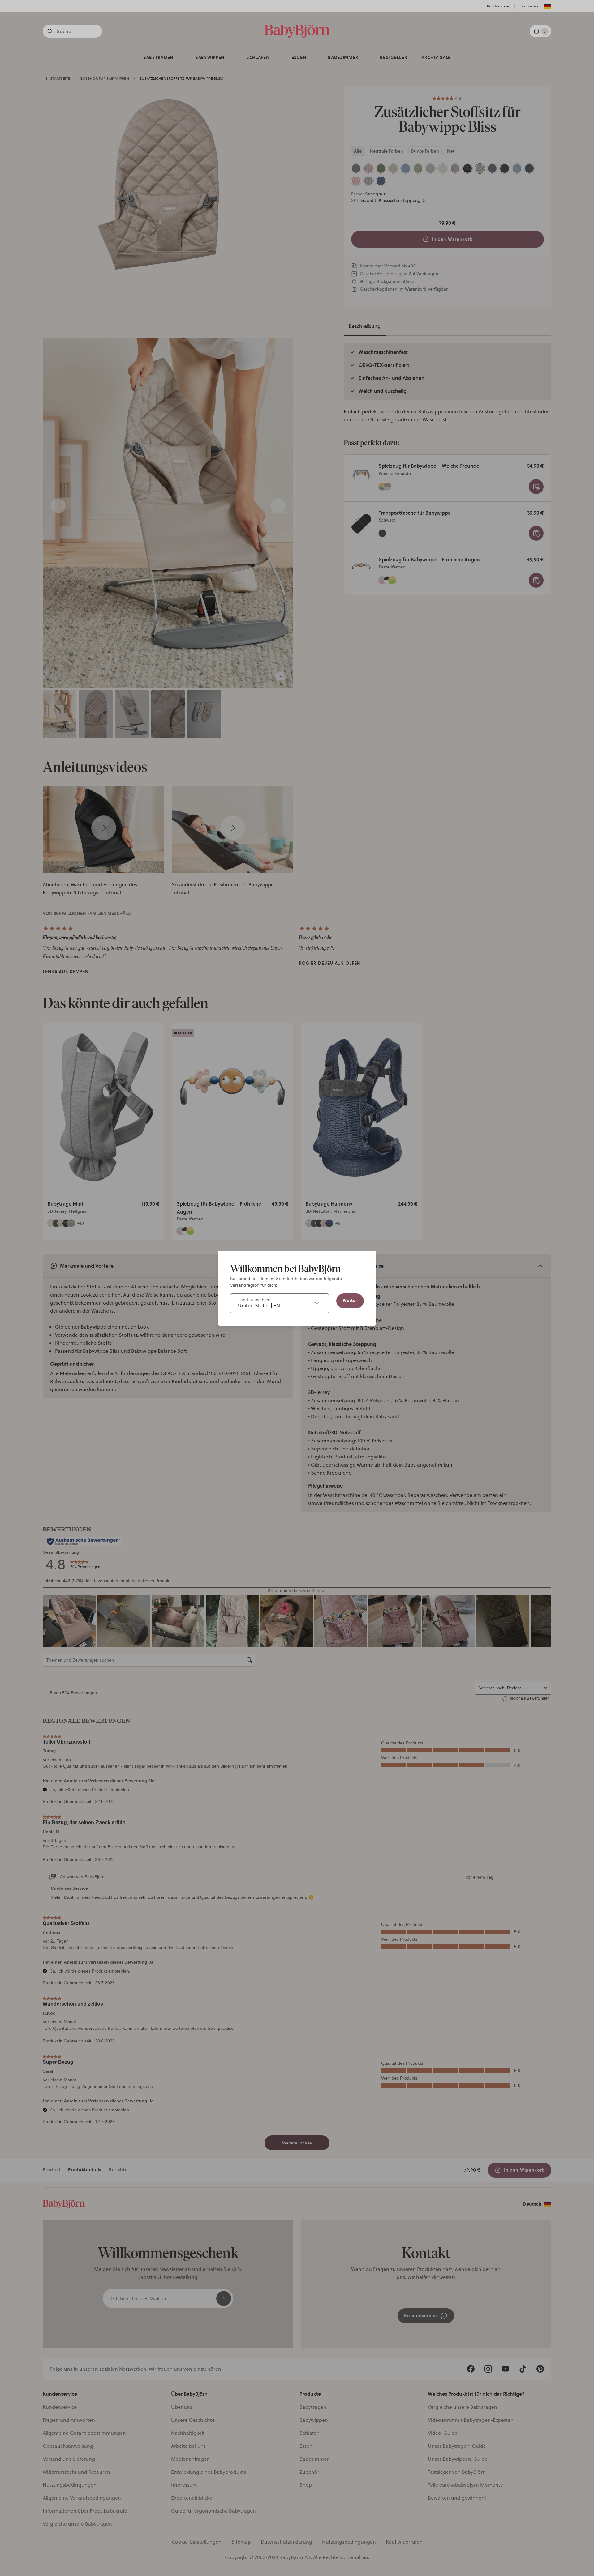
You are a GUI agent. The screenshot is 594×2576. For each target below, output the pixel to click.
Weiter (350, 1301)
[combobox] (280, 1303)
